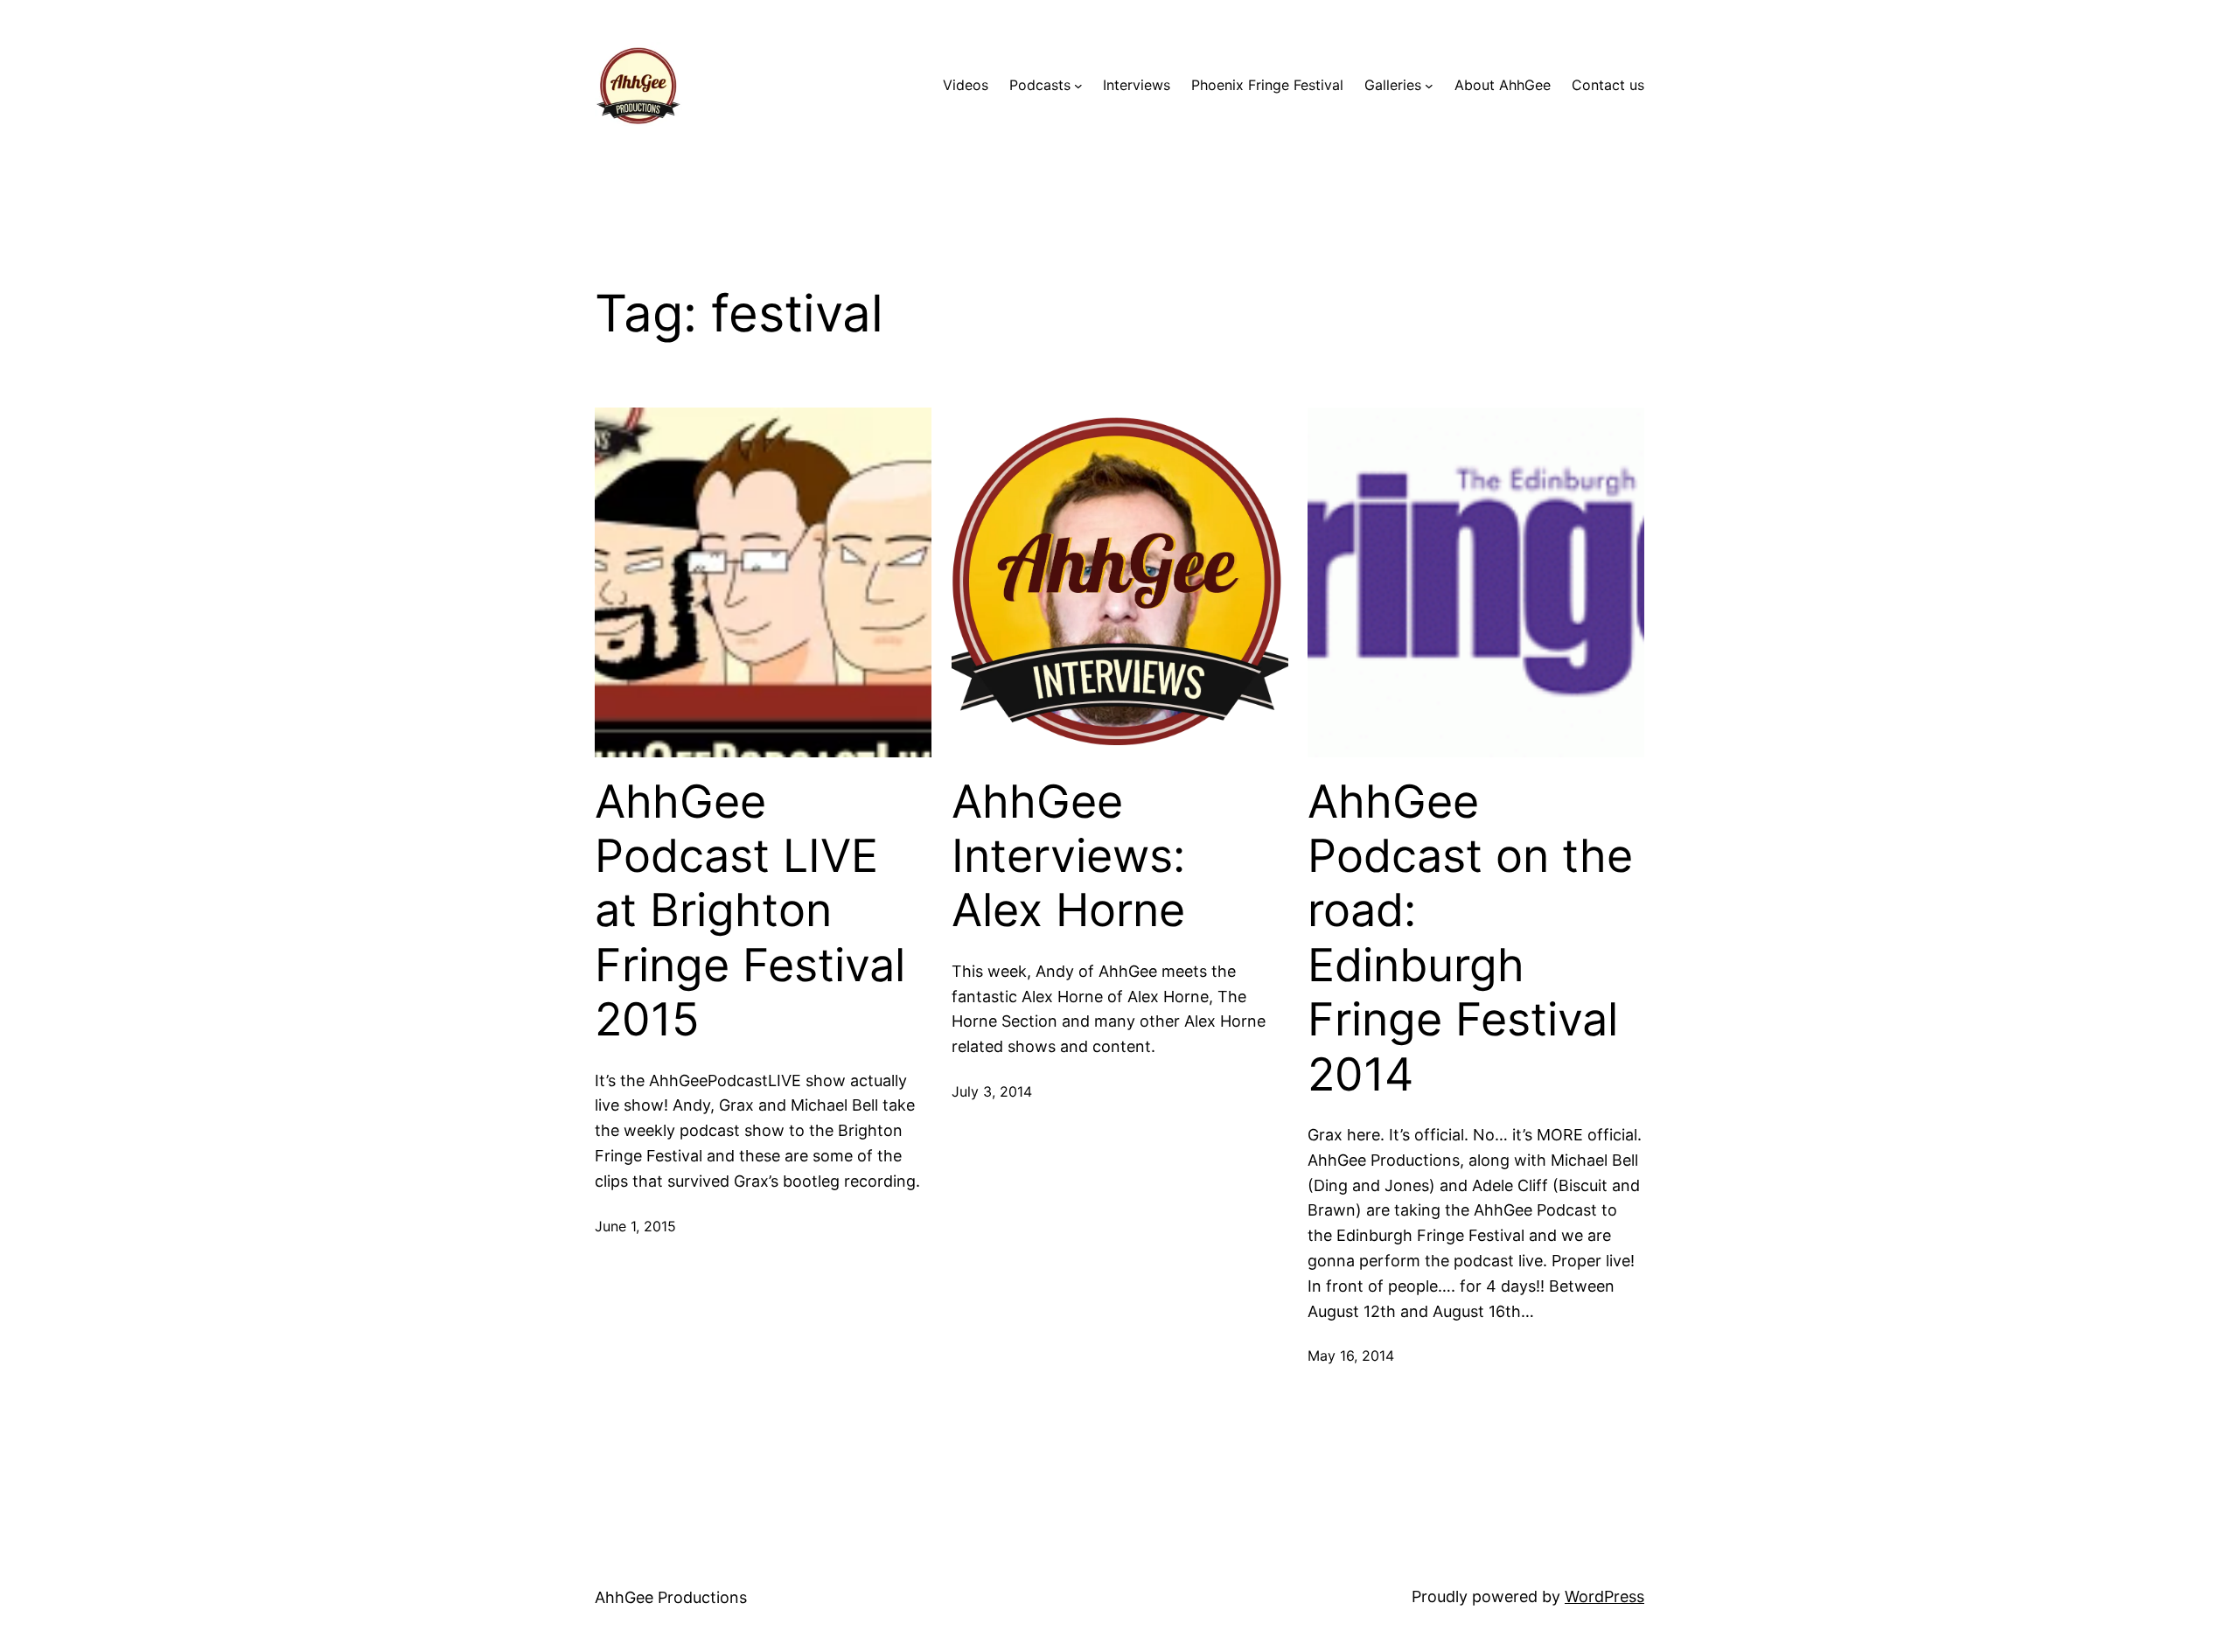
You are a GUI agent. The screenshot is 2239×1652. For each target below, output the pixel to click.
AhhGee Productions (671, 1597)
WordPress (1604, 1596)
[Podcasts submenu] (1078, 86)
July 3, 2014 (992, 1091)
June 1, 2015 (635, 1226)
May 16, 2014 (1351, 1356)
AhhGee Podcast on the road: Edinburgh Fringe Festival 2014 (1470, 938)
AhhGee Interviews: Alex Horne (1068, 857)
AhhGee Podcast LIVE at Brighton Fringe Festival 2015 (750, 911)
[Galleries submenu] (1429, 86)
